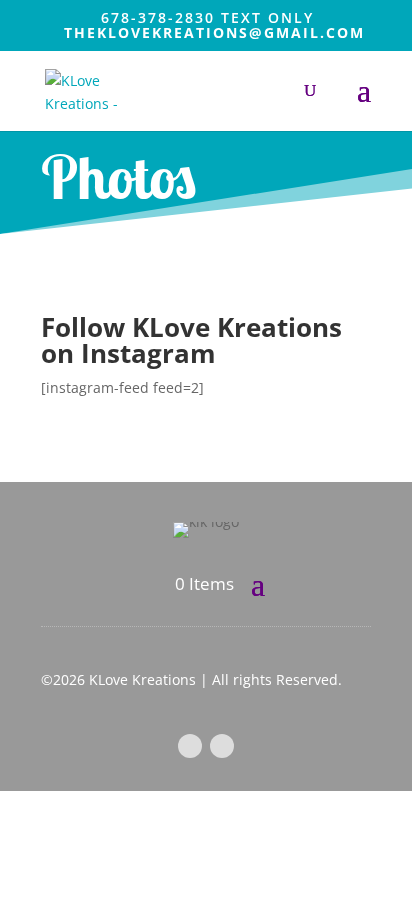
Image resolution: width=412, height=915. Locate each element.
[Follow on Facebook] (190, 746)
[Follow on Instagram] (222, 746)
